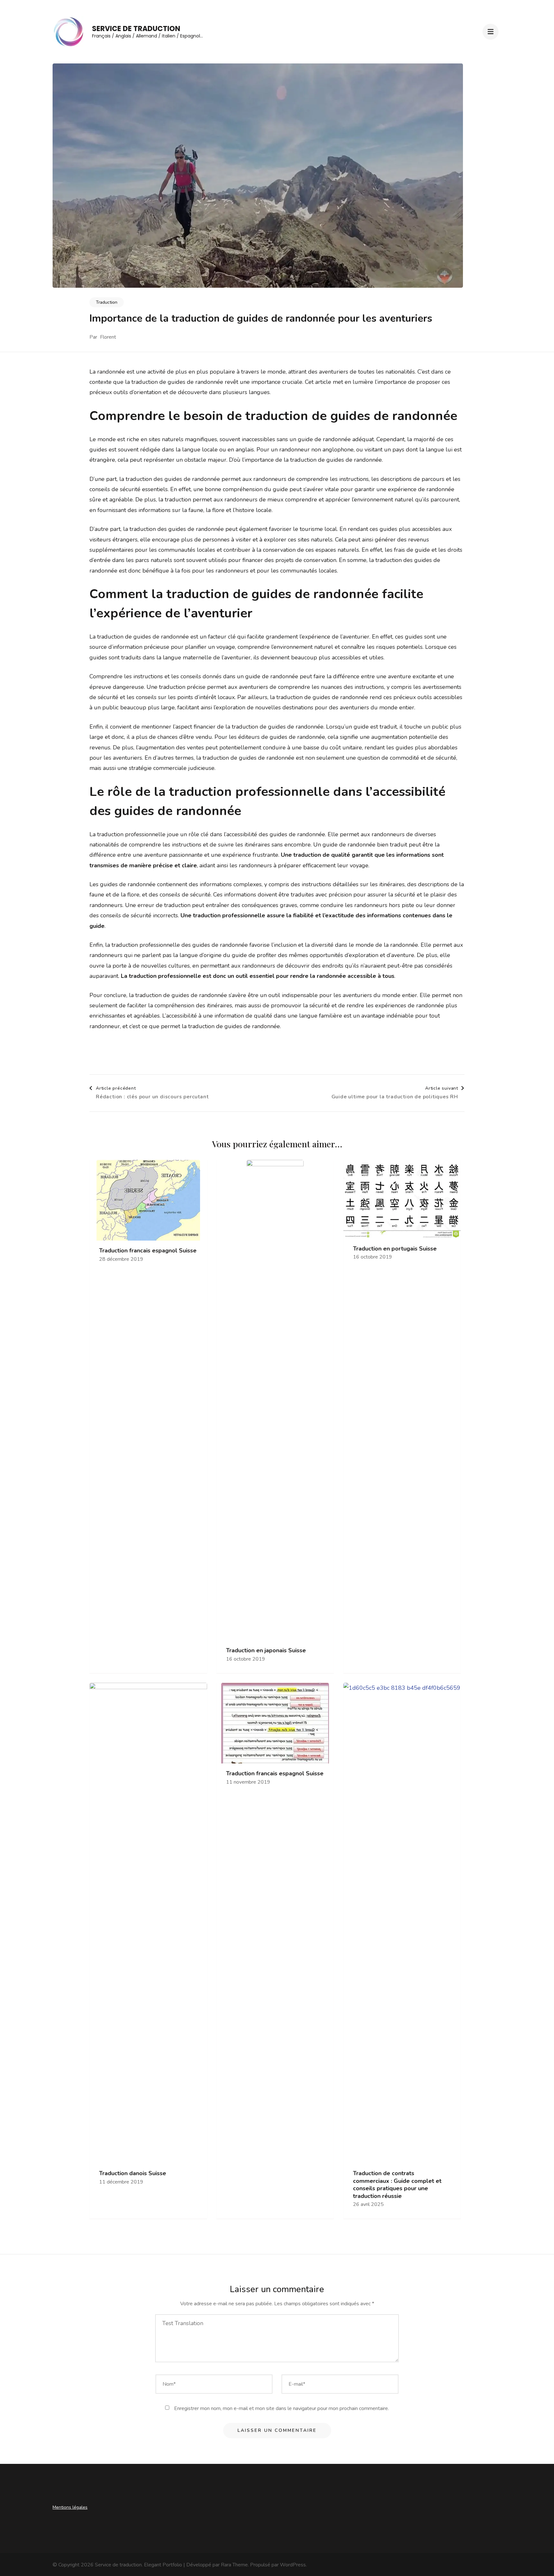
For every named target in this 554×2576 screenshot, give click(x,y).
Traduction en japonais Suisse (266, 1651)
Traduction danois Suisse (133, 2173)
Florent (108, 337)
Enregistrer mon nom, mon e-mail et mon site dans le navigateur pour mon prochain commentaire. (281, 2408)
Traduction (107, 302)
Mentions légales (70, 2507)
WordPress (293, 2565)
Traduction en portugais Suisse (395, 1249)
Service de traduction (136, 29)
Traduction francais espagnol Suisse (148, 1251)
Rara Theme (234, 2565)
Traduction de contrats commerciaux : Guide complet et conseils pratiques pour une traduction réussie (397, 2185)
